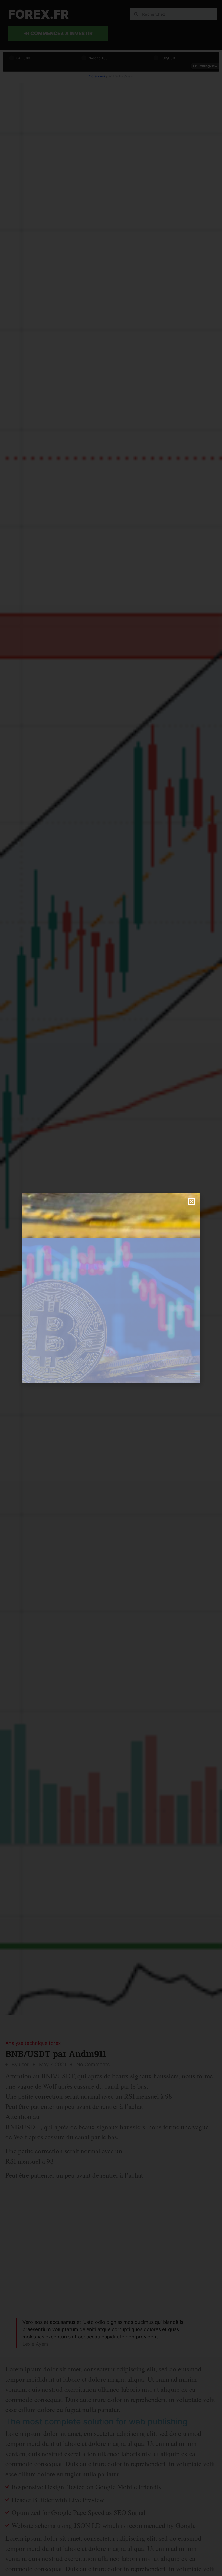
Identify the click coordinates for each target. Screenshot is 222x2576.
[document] (111, 1288)
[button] (192, 1202)
